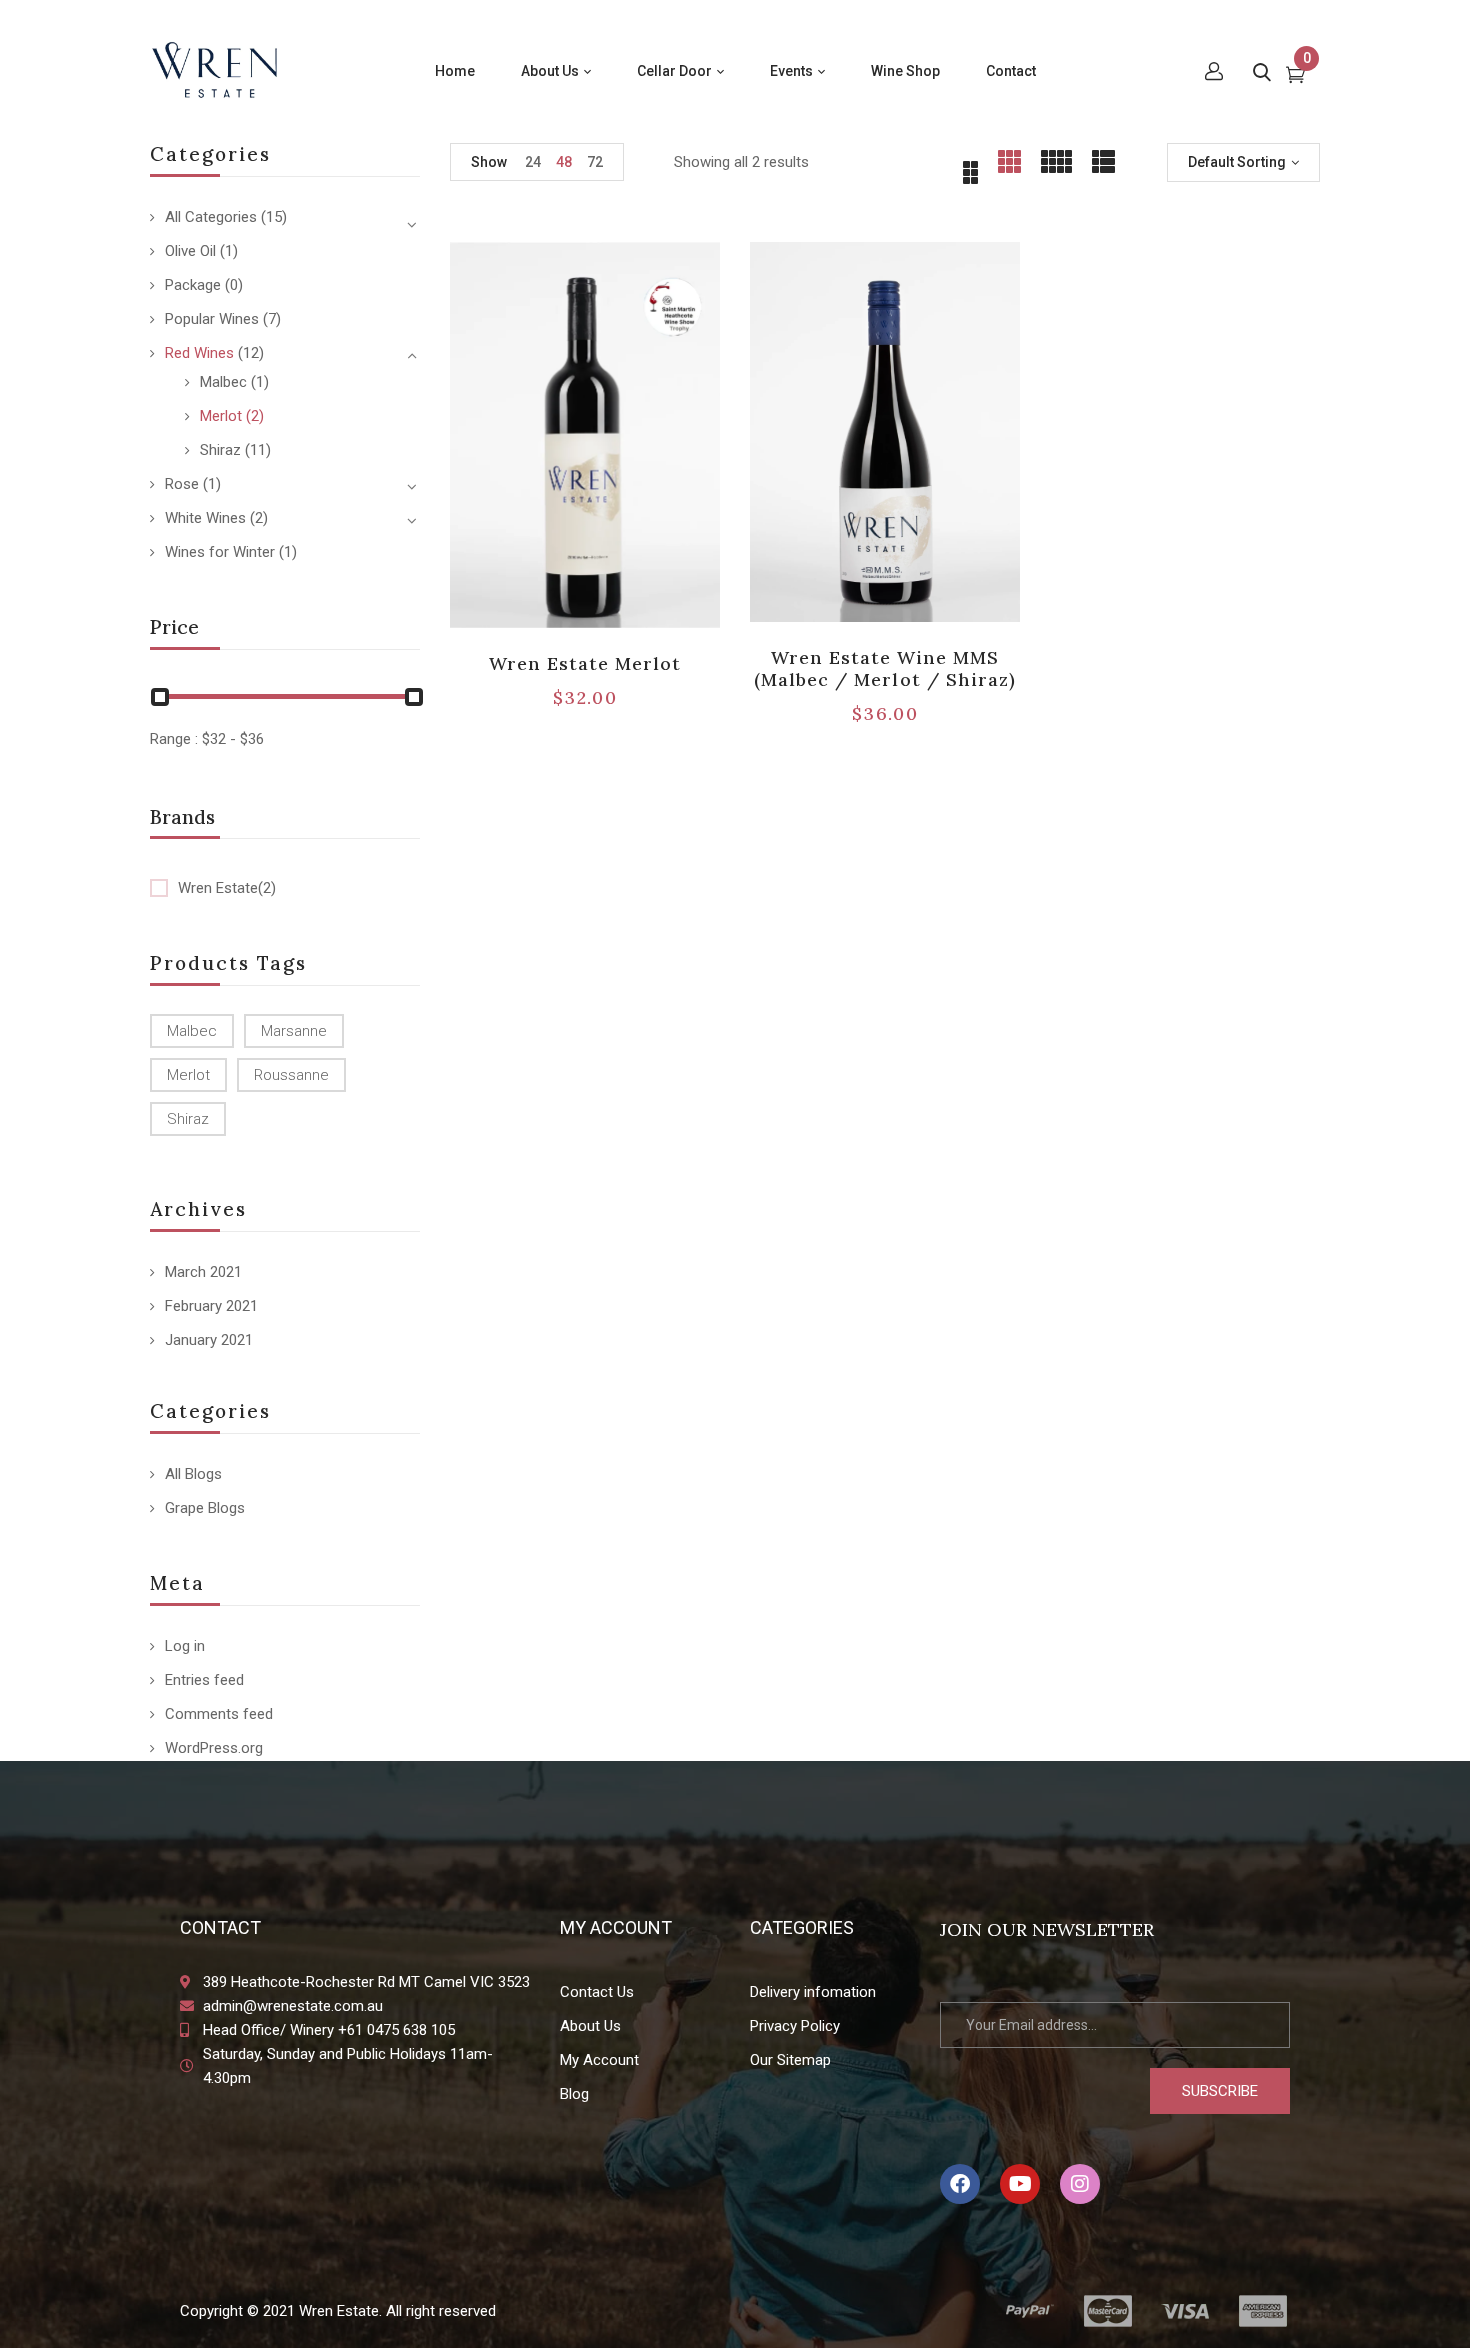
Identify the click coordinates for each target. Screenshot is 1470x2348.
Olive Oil (190, 251)
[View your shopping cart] (1295, 77)
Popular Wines (212, 319)
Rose (182, 484)
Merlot (221, 416)
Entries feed (204, 1680)
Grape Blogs (205, 1508)
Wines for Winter (220, 552)
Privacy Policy (795, 2026)
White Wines (205, 518)
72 (595, 162)
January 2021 (209, 1340)
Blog (574, 2094)
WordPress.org (214, 1748)
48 (564, 162)
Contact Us (597, 1992)
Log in (185, 1646)
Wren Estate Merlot (585, 663)
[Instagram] (1080, 2184)
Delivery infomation (813, 1992)
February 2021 (211, 1306)
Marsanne (294, 1031)
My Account (599, 2060)
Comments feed (219, 1714)
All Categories (211, 217)
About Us (590, 2026)
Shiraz (220, 450)
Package (193, 285)
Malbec (223, 382)
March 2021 (203, 1272)
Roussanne (291, 1075)
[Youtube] (1020, 2184)
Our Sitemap (790, 2060)
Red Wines (199, 353)
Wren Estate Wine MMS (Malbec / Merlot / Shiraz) (885, 668)
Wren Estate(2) (227, 888)
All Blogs (193, 1474)
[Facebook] (960, 2184)
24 (533, 162)
